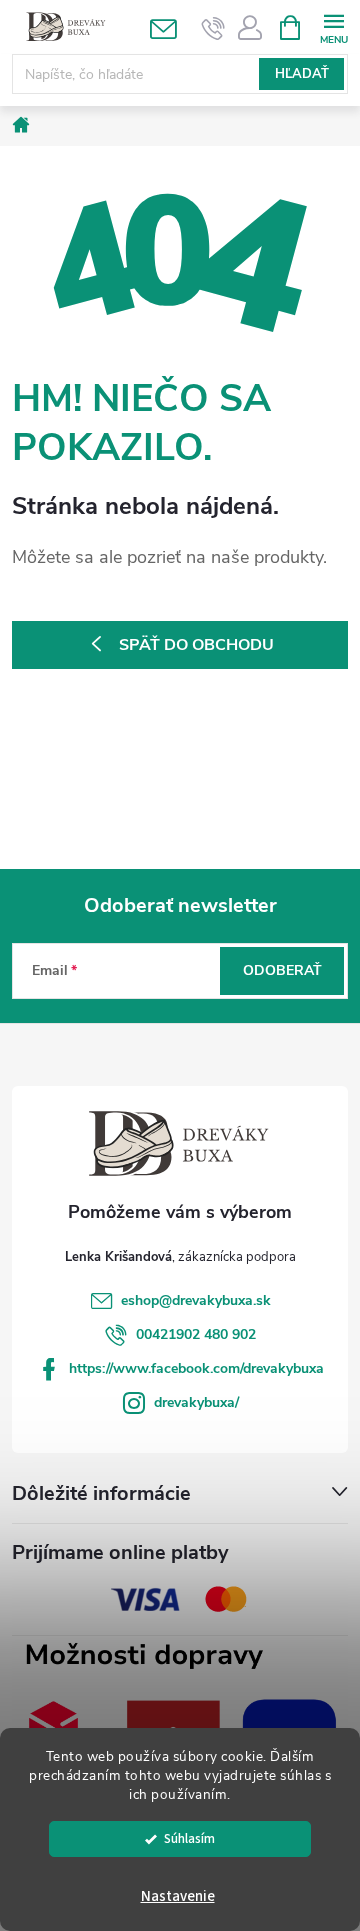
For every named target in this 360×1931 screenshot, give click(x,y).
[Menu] (333, 26)
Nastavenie (178, 1896)
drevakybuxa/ (196, 1402)
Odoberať (282, 970)
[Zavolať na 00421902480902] (213, 28)
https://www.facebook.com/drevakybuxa (196, 1368)
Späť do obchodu (196, 645)
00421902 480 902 (196, 1334)
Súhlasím (189, 1838)
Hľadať (302, 74)
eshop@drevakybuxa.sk (196, 1300)
